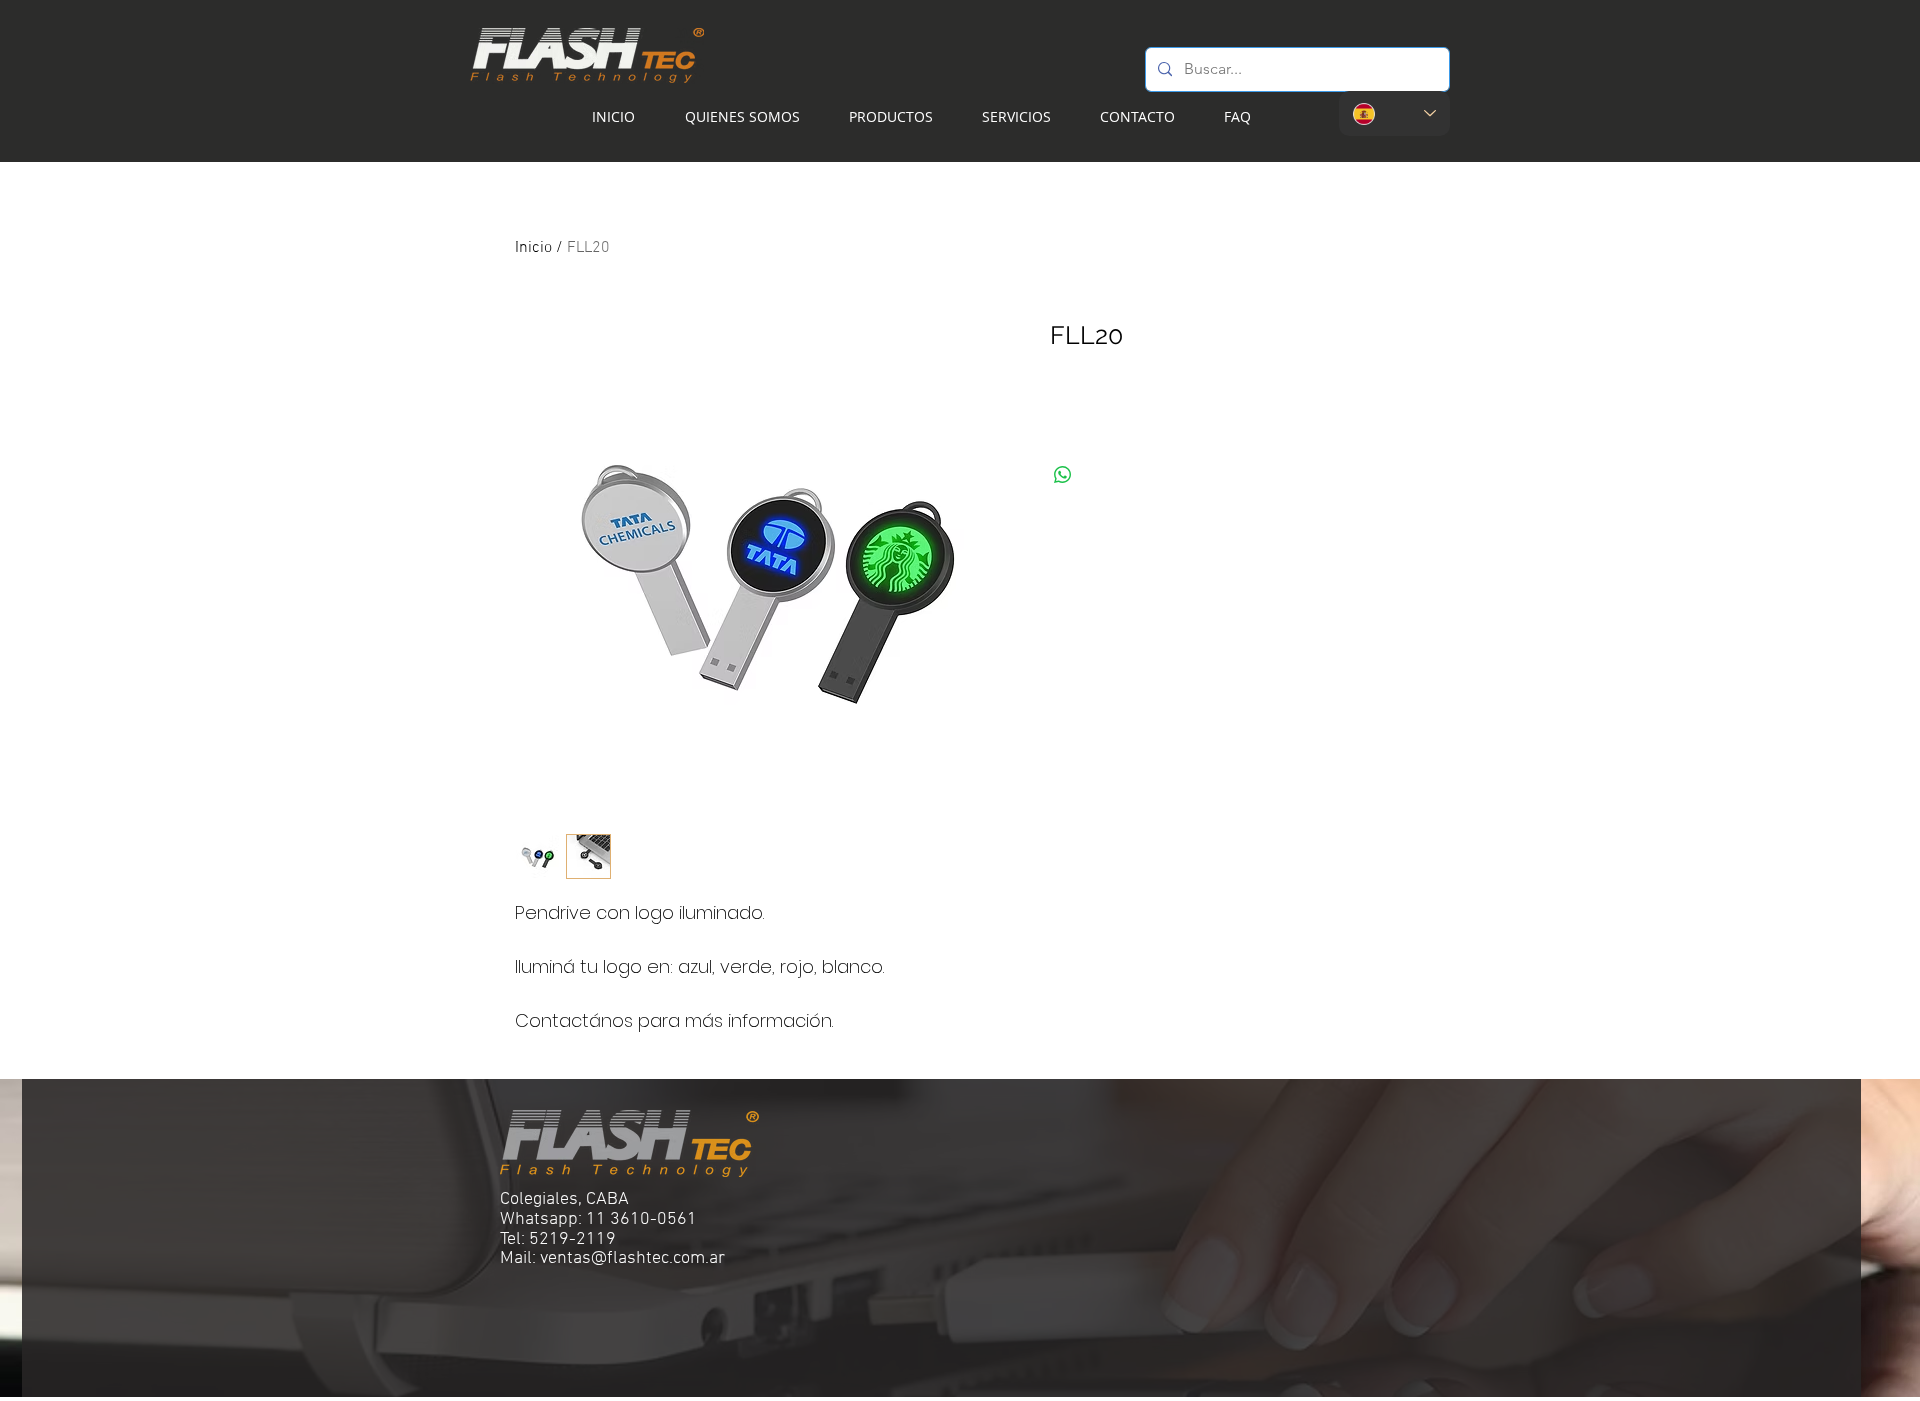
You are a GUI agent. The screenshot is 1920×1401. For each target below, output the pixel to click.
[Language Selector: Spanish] (1394, 113)
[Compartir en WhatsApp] (1063, 475)
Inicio (533, 248)
